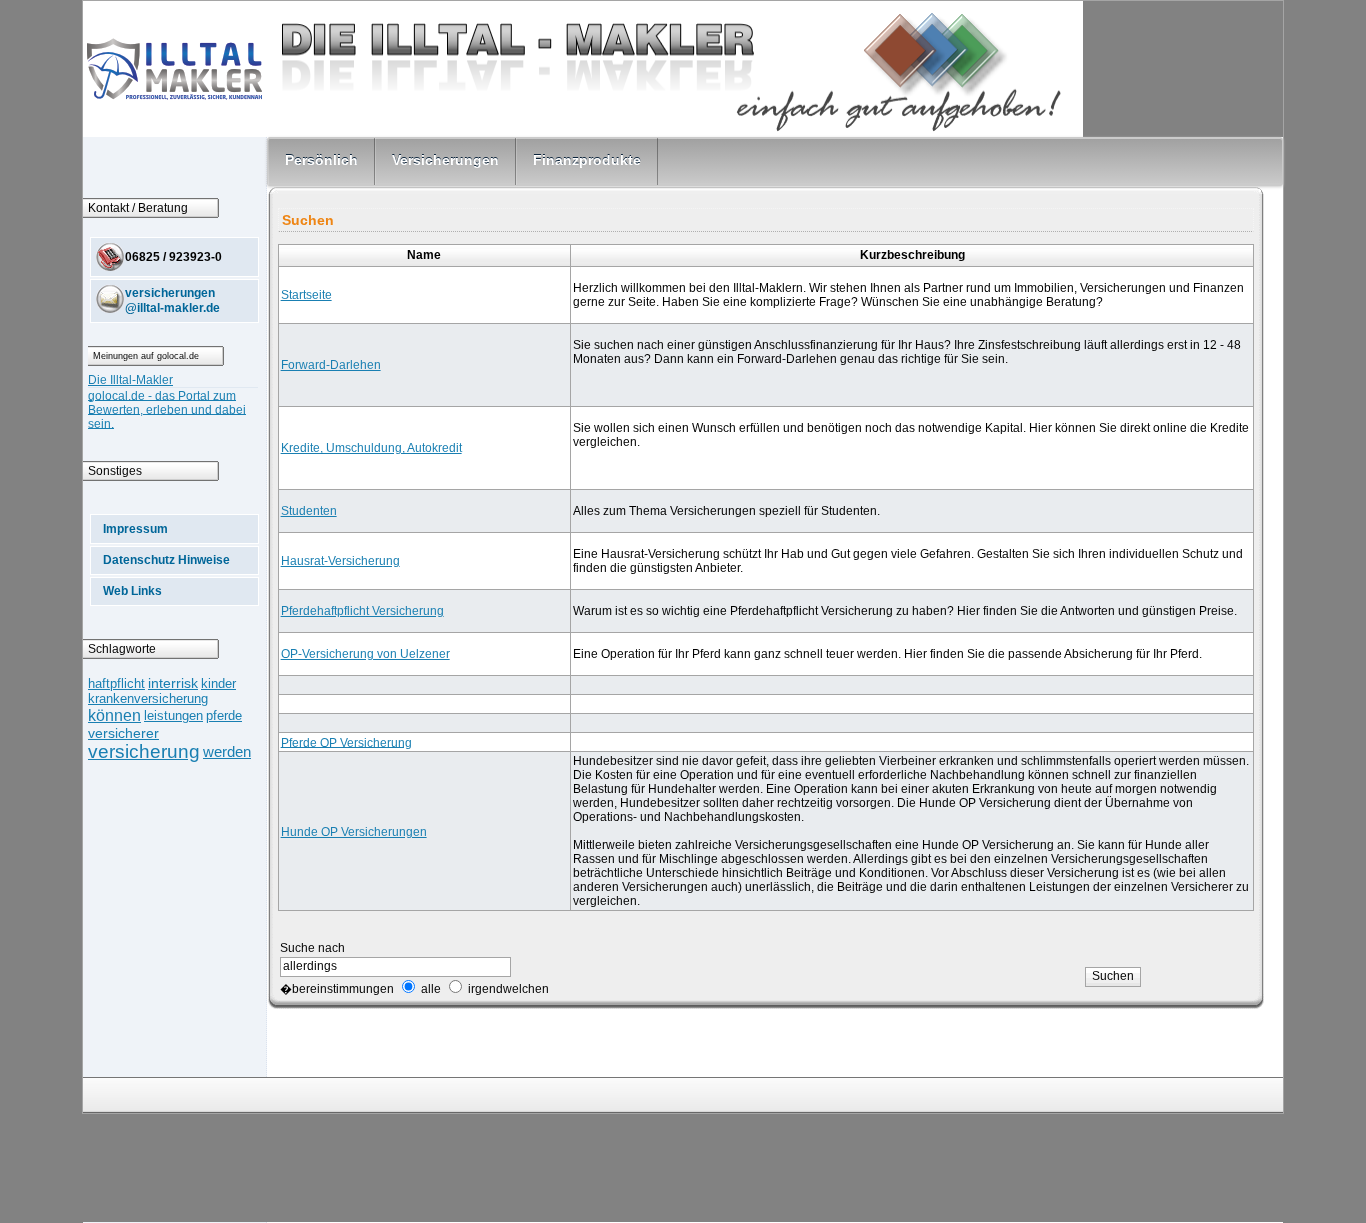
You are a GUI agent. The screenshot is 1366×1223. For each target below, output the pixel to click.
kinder (218, 683)
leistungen (173, 716)
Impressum (135, 529)
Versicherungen (445, 160)
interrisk (173, 683)
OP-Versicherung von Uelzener (365, 654)
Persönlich (321, 160)
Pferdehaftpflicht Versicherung (362, 611)
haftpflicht (116, 683)
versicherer (123, 733)
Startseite (306, 295)
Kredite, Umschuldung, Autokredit (371, 448)
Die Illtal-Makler (130, 380)
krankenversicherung (148, 698)
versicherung (144, 751)
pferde (224, 716)
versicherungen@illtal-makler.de (172, 300)
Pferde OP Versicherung (346, 742)
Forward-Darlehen (331, 365)
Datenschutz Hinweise (166, 560)
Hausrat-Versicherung (340, 561)
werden (227, 752)
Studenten (309, 511)
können (114, 715)
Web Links (132, 591)
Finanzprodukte (587, 160)
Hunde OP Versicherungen (354, 832)
